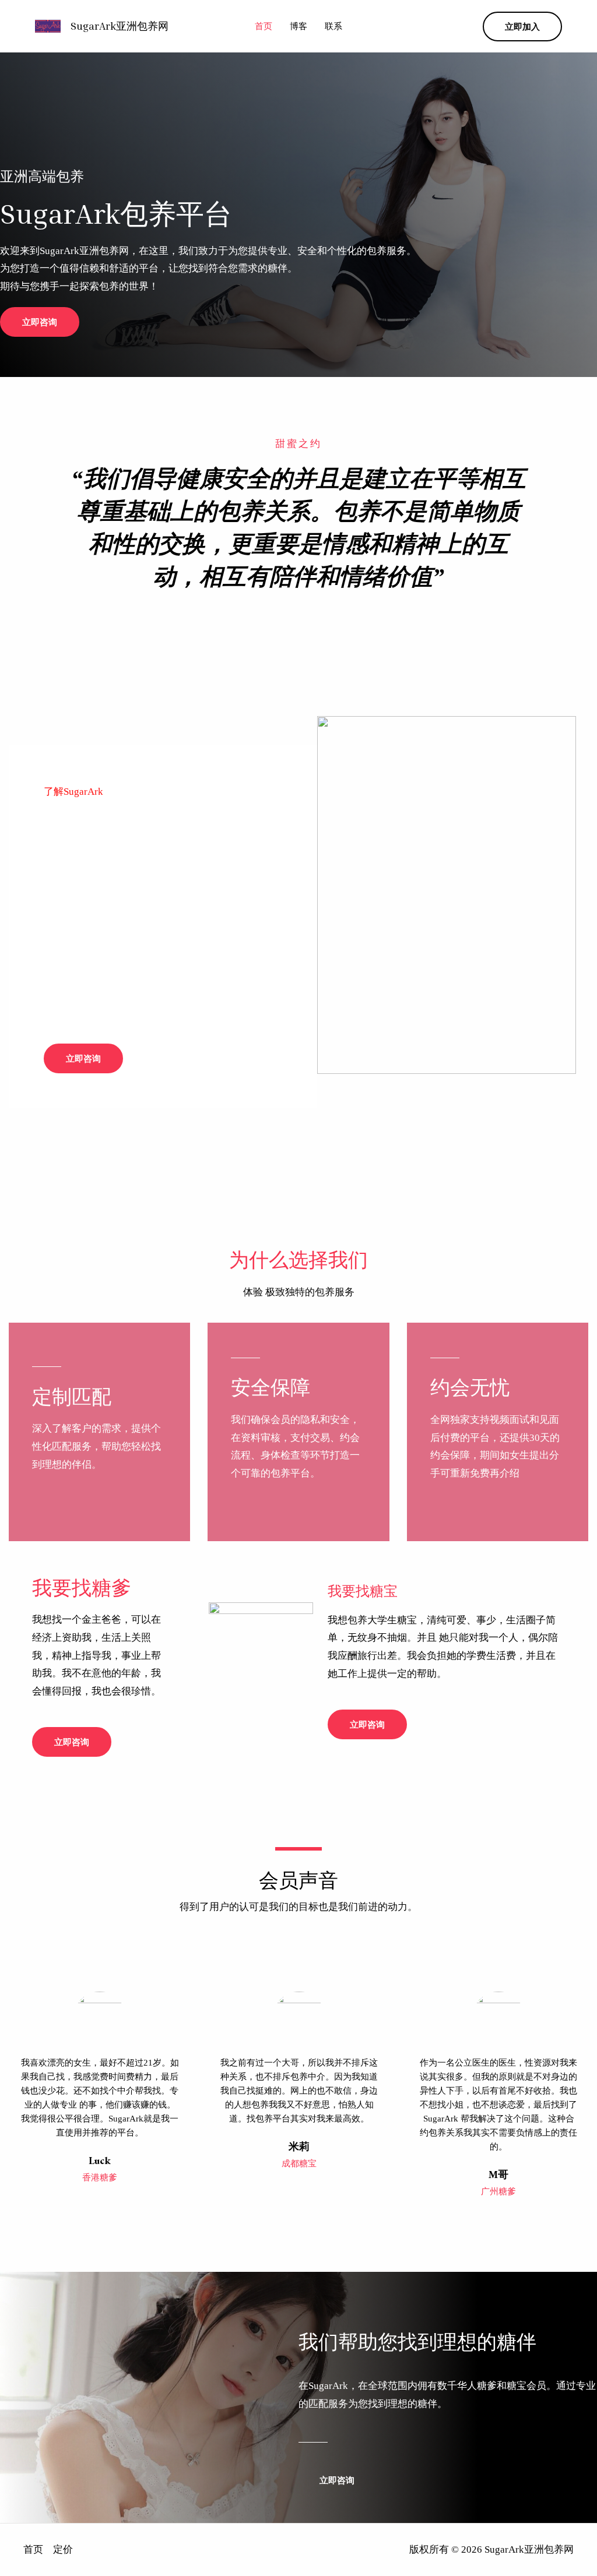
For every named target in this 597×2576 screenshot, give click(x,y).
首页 (264, 26)
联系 (333, 26)
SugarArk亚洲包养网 (120, 26)
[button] (522, 27)
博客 (298, 26)
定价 (63, 2549)
